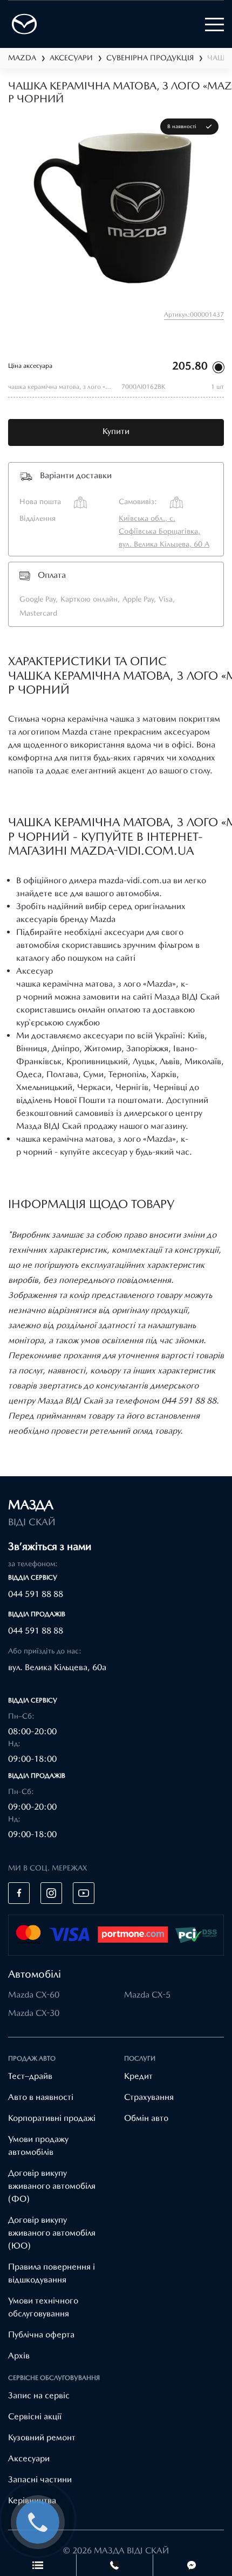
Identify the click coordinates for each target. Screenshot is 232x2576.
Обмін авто (146, 2118)
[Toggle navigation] (214, 25)
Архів (19, 2355)
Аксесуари (29, 2458)
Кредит (138, 2076)
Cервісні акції (35, 2416)
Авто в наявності (41, 2097)
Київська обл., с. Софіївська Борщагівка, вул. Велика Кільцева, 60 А (164, 531)
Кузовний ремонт (42, 2437)
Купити (116, 431)
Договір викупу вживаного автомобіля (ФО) (52, 2186)
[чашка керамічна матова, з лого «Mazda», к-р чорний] (116, 206)
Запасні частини (40, 2479)
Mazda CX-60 (34, 1995)
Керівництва (32, 2500)
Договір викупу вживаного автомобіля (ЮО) (52, 2233)
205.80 (190, 366)
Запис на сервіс (39, 2395)
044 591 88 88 (36, 1594)
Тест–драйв (30, 2076)
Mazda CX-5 (147, 1995)
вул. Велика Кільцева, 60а (57, 1667)
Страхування (149, 2097)
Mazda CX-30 (34, 2013)
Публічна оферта (41, 2334)
